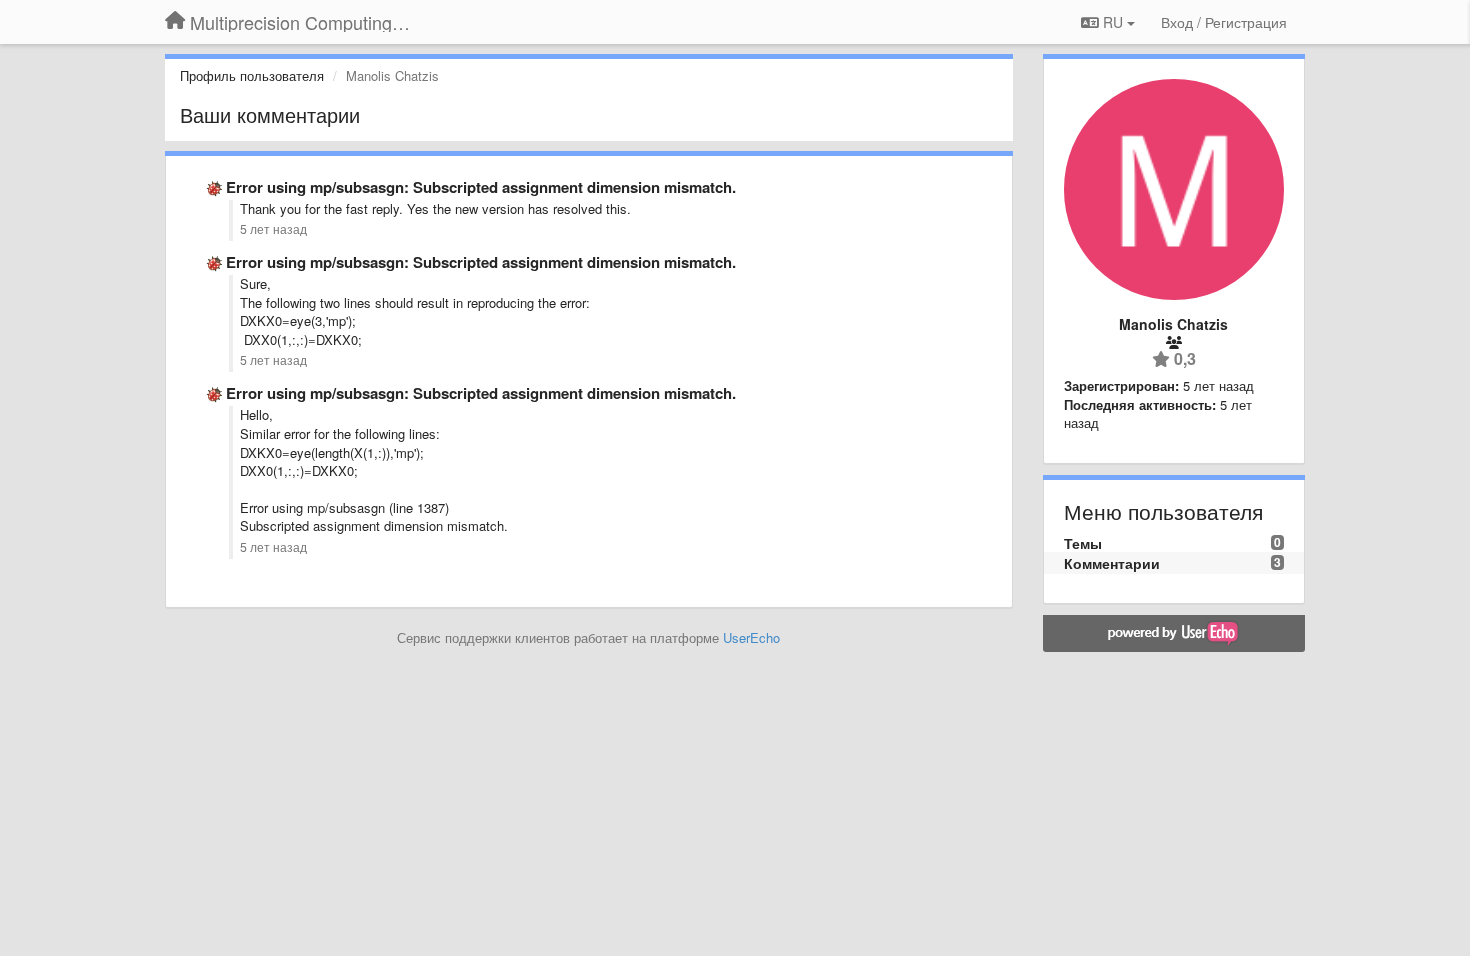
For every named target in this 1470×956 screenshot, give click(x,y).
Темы (1083, 543)
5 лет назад (273, 229)
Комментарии (1112, 563)
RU (1113, 22)
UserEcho (751, 637)
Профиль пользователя (252, 75)
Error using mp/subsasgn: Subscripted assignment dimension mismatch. (481, 187)
